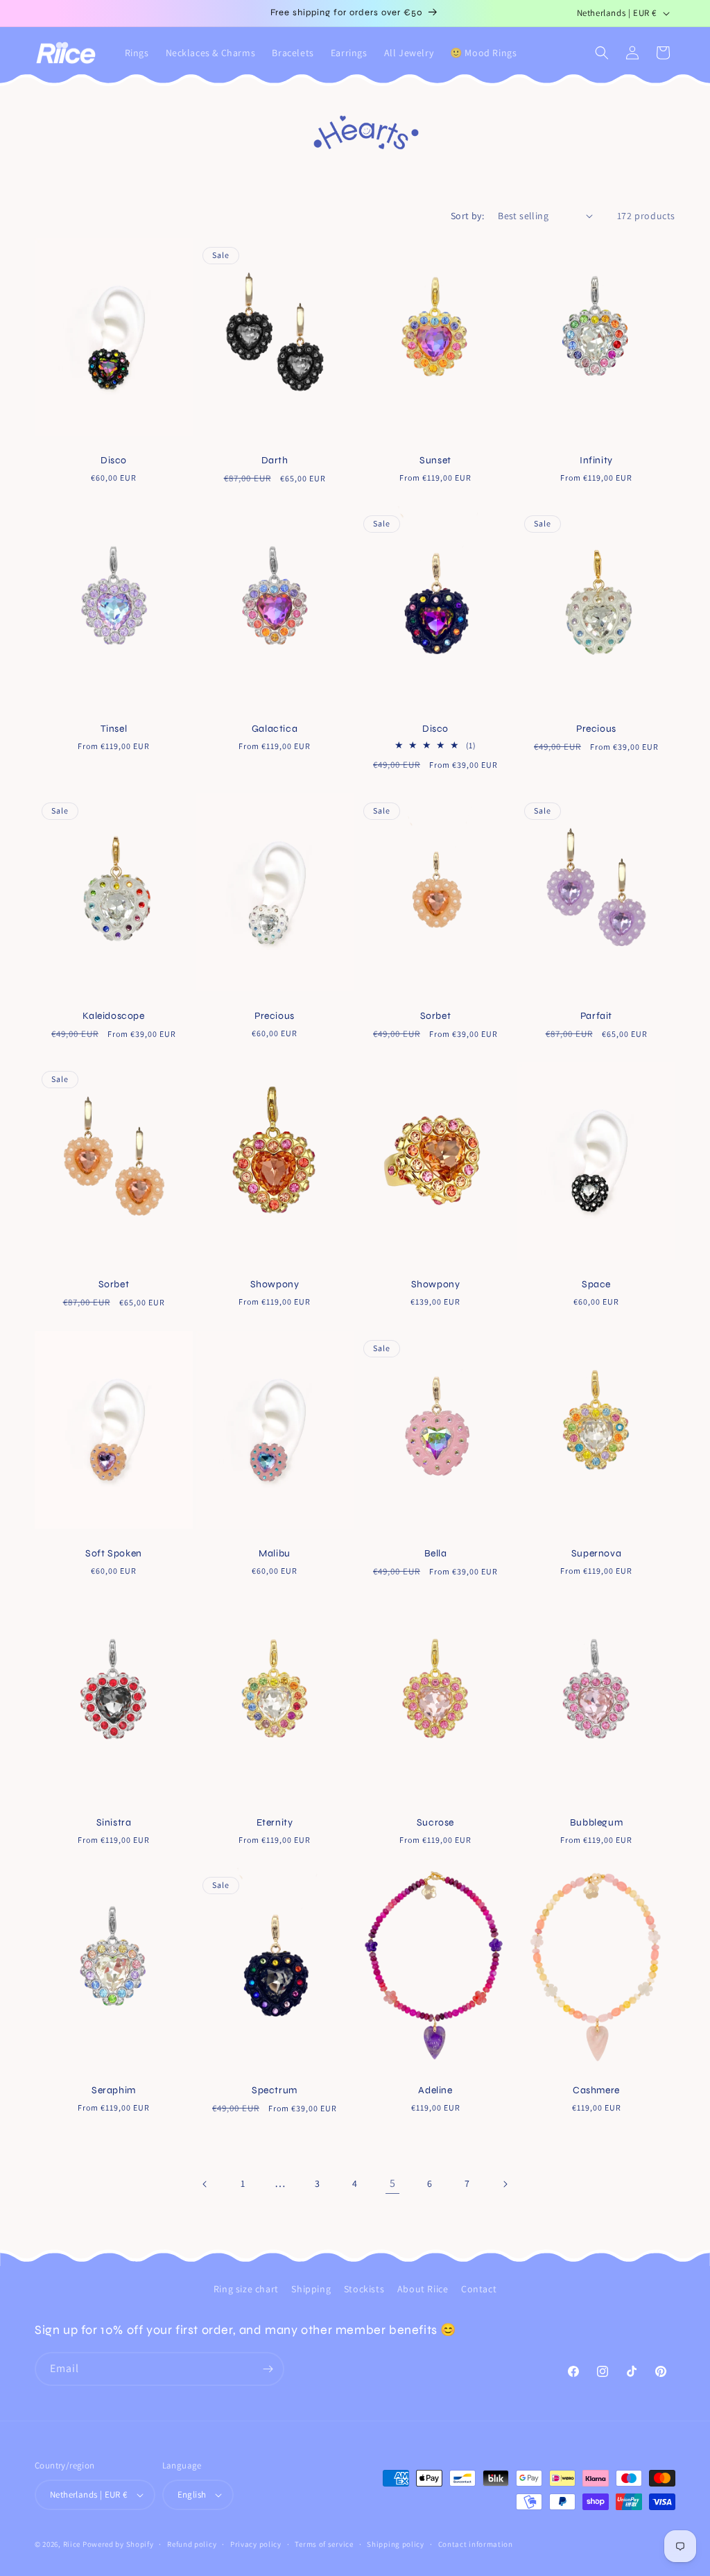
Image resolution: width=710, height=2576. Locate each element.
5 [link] (393, 2183)
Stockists (364, 2289)
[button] (602, 53)
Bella (436, 1553)
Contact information (476, 2544)
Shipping (311, 2289)
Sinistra (114, 1822)
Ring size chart (246, 2289)
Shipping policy (396, 2544)
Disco (114, 460)
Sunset (435, 460)
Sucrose (435, 1822)
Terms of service (324, 2544)
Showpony (275, 1284)
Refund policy (192, 2544)
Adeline (435, 2090)
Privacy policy (256, 2544)
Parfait (596, 1016)
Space (596, 1284)
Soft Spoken (114, 1553)
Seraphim (114, 2090)
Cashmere (596, 2090)
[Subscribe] (268, 2369)
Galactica (275, 729)
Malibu (275, 1553)
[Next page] (505, 2184)
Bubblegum (596, 1822)
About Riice (423, 2289)
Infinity (596, 460)
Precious (596, 729)
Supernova (596, 1553)
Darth (275, 460)
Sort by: (467, 216)
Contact (479, 2289)
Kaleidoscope (113, 1016)
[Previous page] (205, 2184)
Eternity (275, 1822)
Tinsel (114, 729)
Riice (72, 2544)
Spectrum (275, 2090)
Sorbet (436, 1016)
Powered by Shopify (118, 2544)
